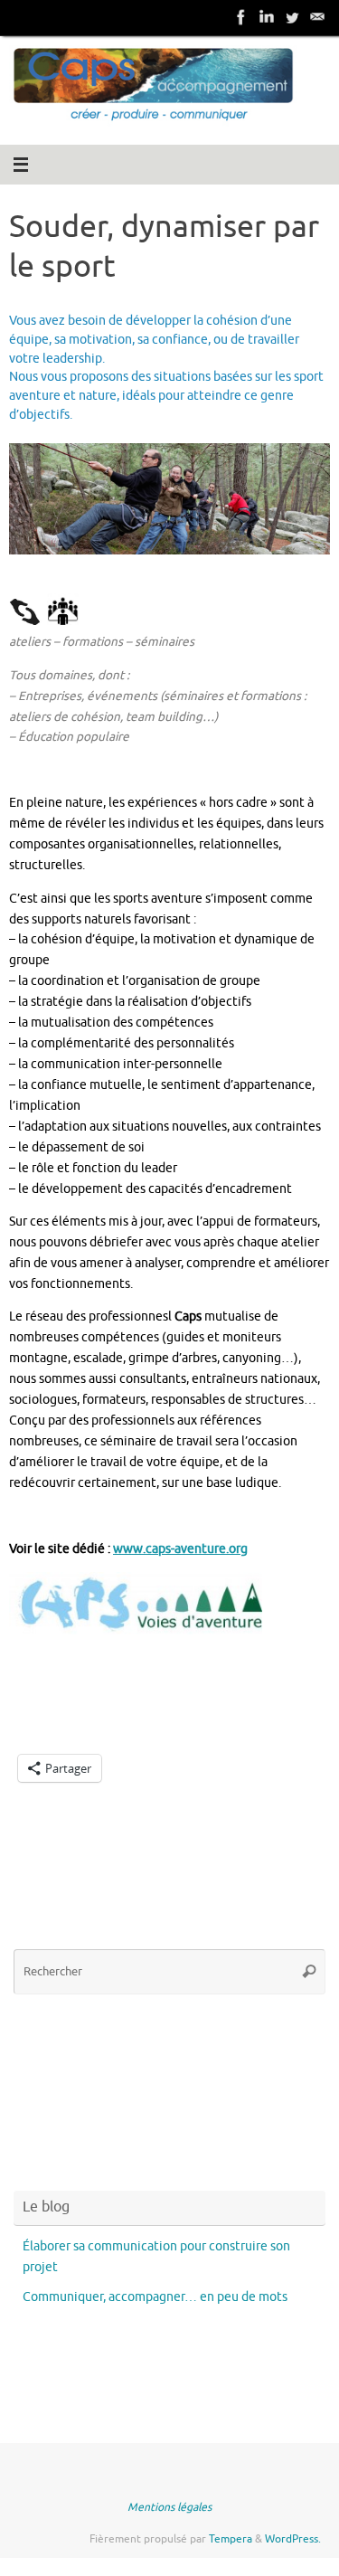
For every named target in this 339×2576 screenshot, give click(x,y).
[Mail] (317, 17)
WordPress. (293, 2539)
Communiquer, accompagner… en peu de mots (155, 2297)
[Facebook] (241, 17)
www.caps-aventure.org (180, 1549)
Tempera (231, 2539)
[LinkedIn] (267, 17)
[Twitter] (292, 17)
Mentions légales (169, 2507)
